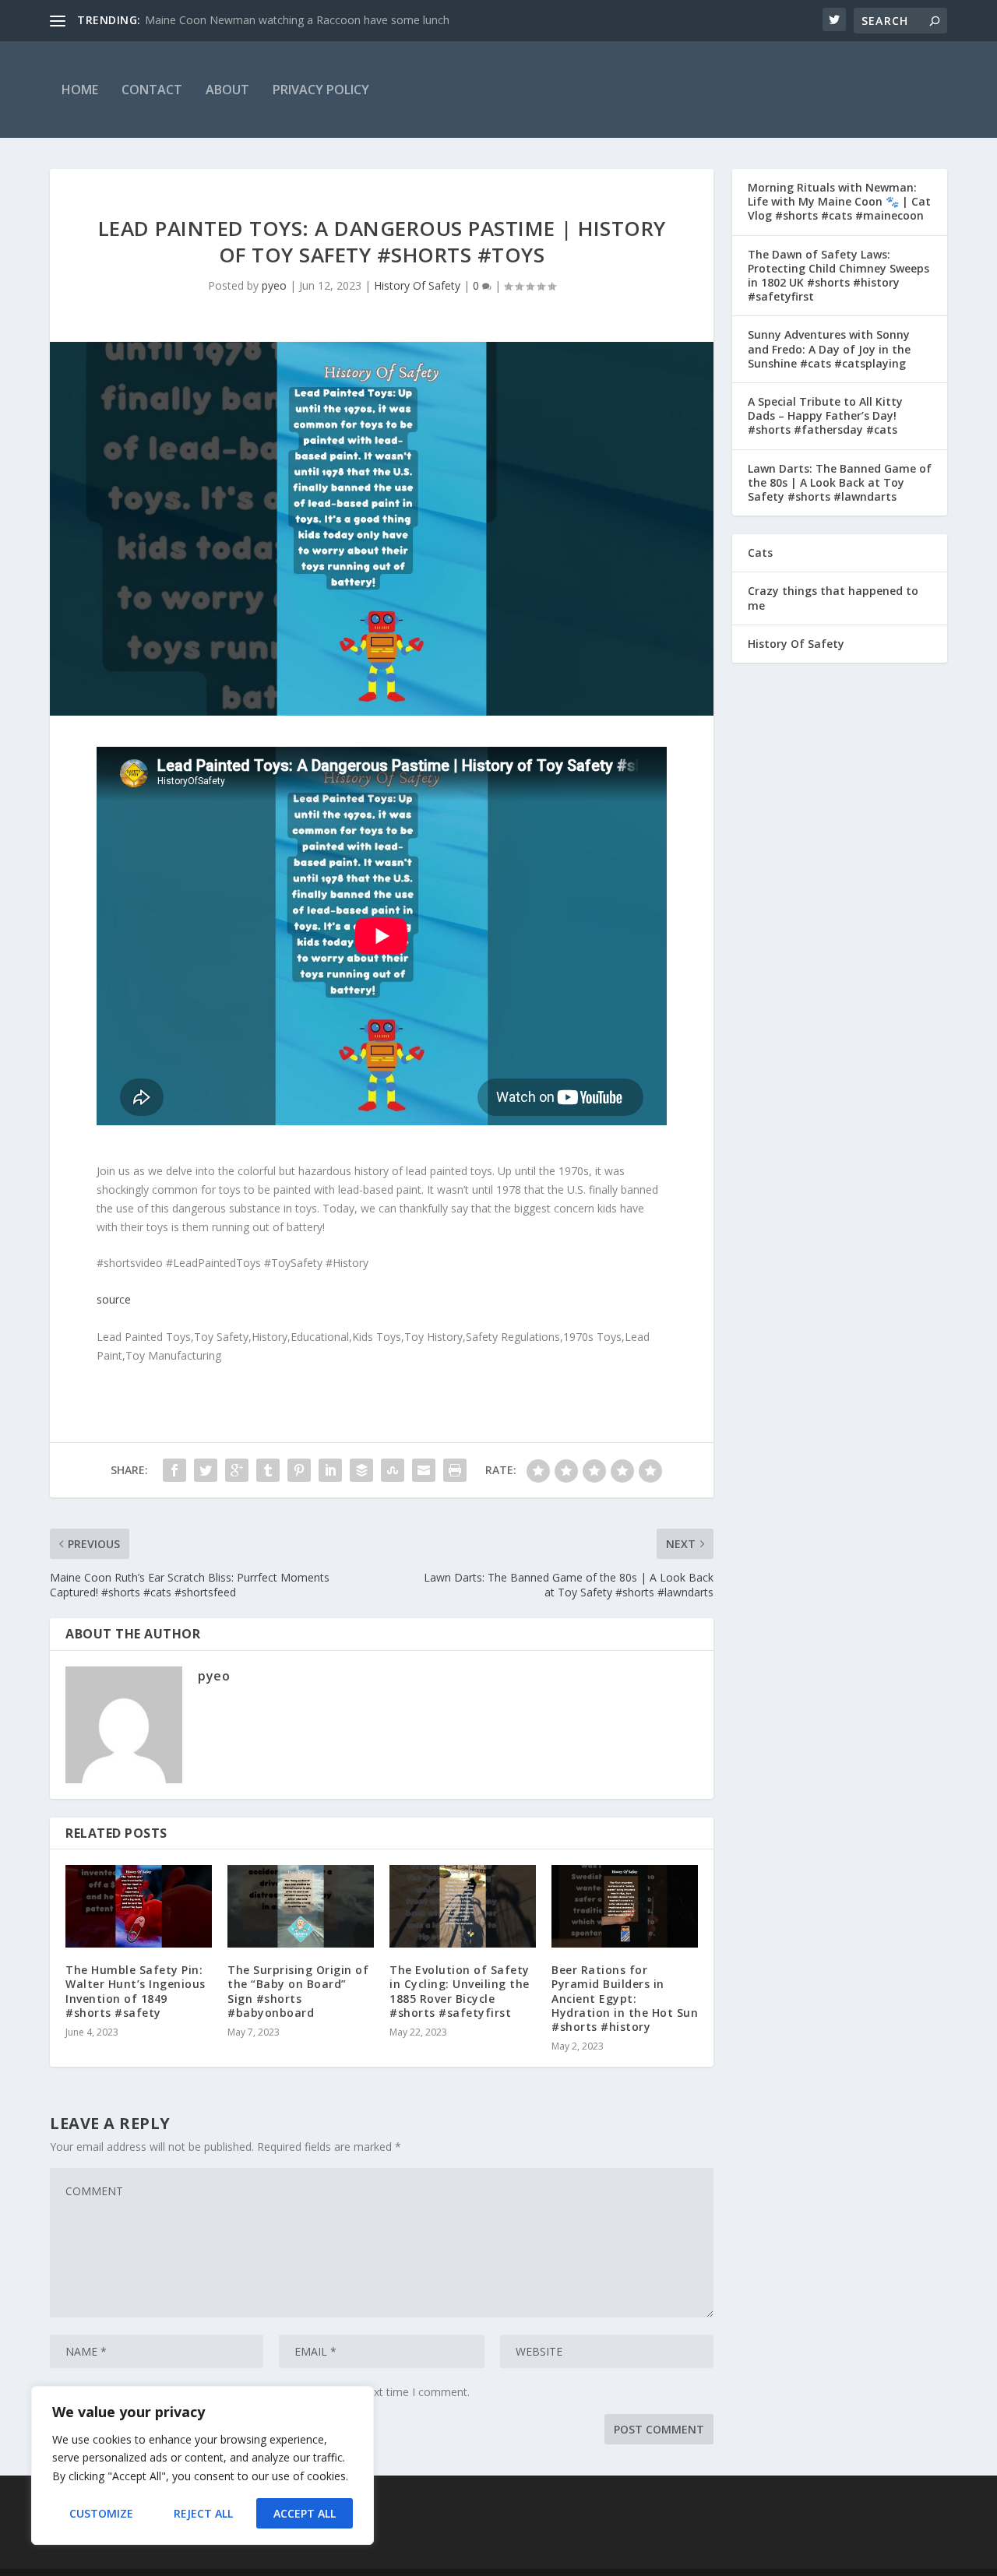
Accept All (305, 2513)
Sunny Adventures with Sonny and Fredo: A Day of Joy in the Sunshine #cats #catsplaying (829, 348)
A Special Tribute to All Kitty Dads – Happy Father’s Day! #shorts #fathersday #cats (825, 415)
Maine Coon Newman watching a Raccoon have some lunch (297, 20)
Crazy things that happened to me (833, 598)
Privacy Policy (321, 90)
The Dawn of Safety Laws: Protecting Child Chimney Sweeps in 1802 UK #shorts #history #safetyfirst (838, 276)
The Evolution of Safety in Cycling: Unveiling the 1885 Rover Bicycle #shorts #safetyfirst (460, 1991)
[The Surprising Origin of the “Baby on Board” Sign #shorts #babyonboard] (301, 1906)
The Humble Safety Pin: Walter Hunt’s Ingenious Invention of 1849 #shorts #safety (136, 1991)
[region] (203, 2465)
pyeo (274, 285)
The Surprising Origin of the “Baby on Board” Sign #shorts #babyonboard (298, 1991)
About (227, 90)
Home (80, 90)
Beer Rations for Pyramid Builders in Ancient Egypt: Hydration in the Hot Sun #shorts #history (625, 1998)
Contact (152, 90)
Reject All (203, 2513)
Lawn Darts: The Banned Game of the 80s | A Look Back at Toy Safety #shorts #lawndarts (840, 482)
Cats (760, 553)
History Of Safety (417, 285)
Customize (101, 2513)
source (114, 1299)
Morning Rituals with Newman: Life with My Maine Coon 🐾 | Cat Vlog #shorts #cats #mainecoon (839, 201)
